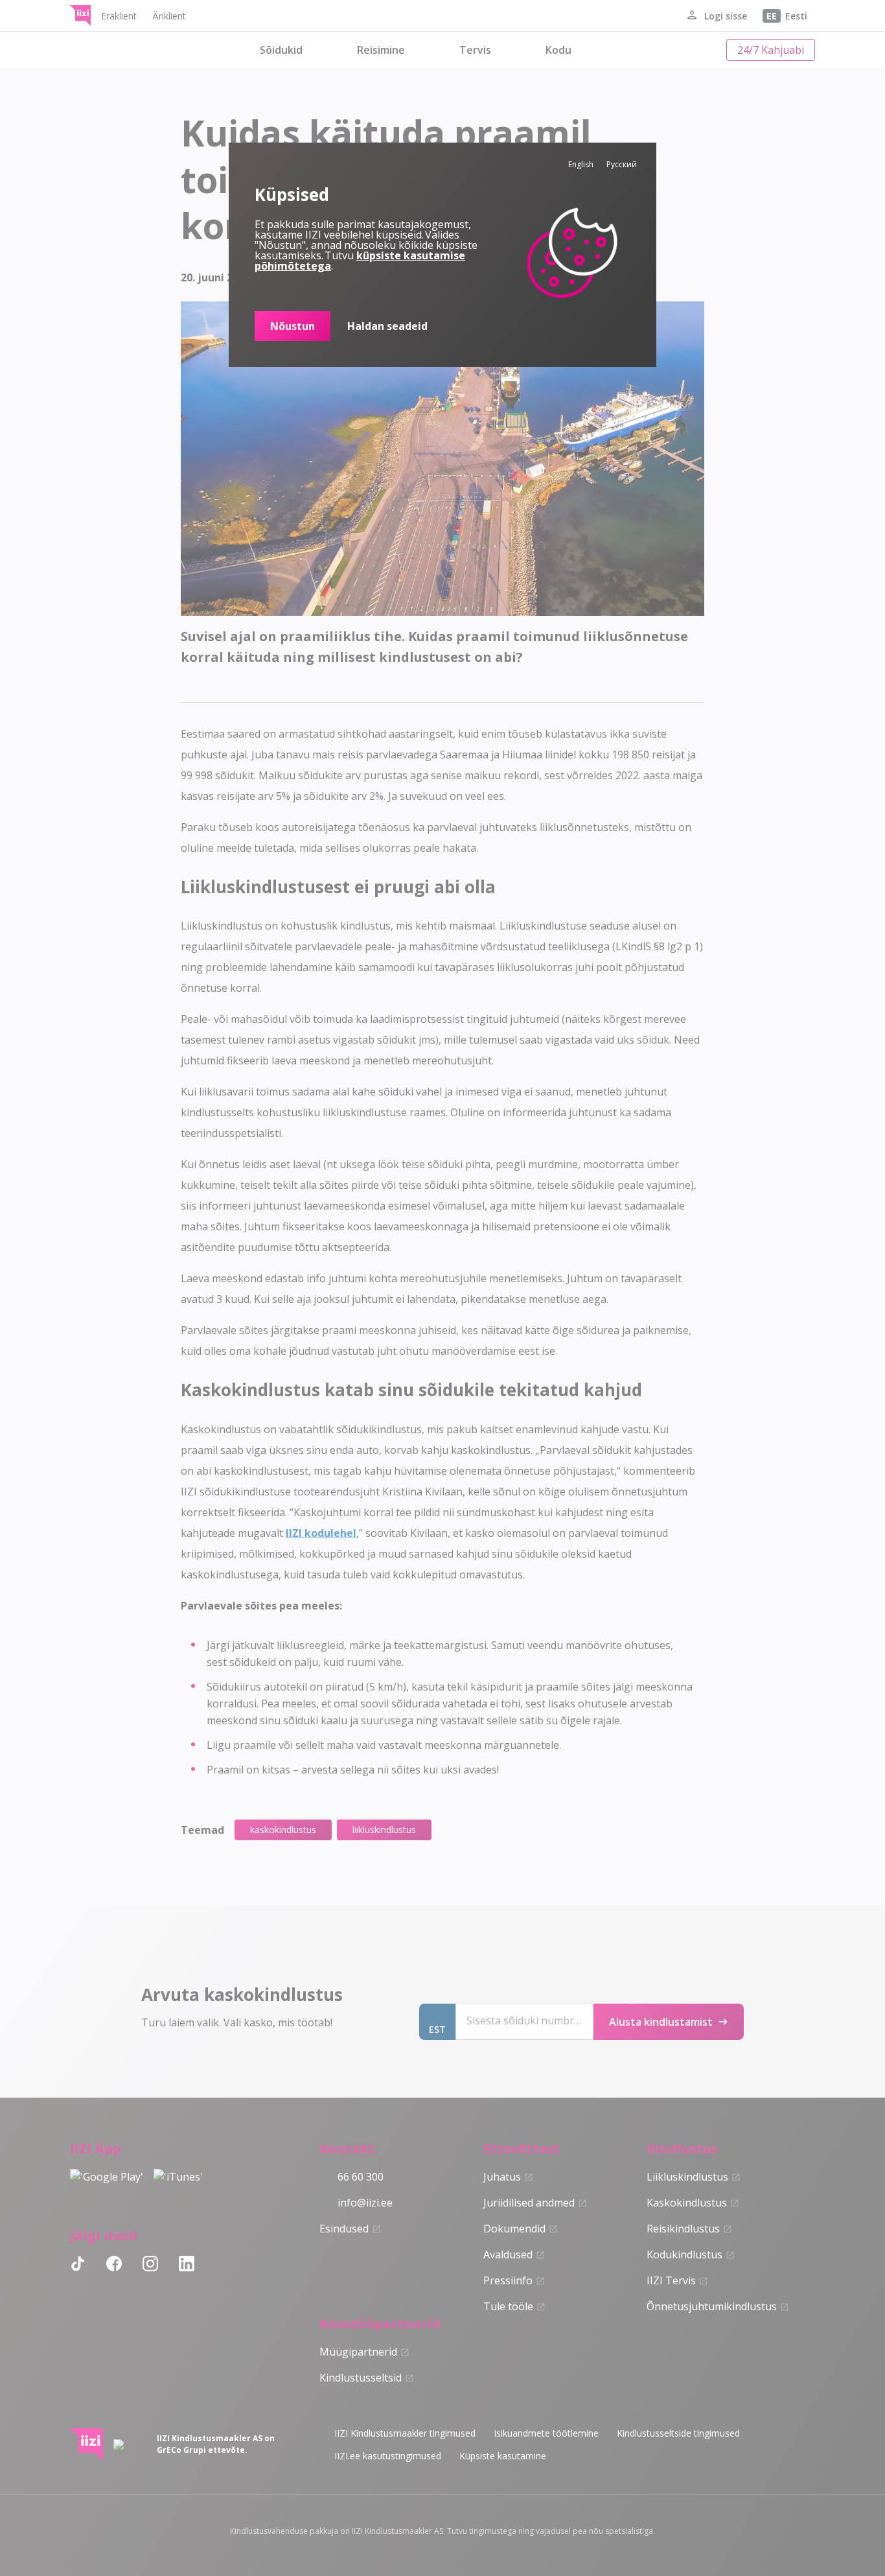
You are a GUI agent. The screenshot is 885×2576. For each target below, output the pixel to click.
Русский (622, 164)
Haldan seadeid (387, 326)
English (581, 164)
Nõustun (293, 326)
